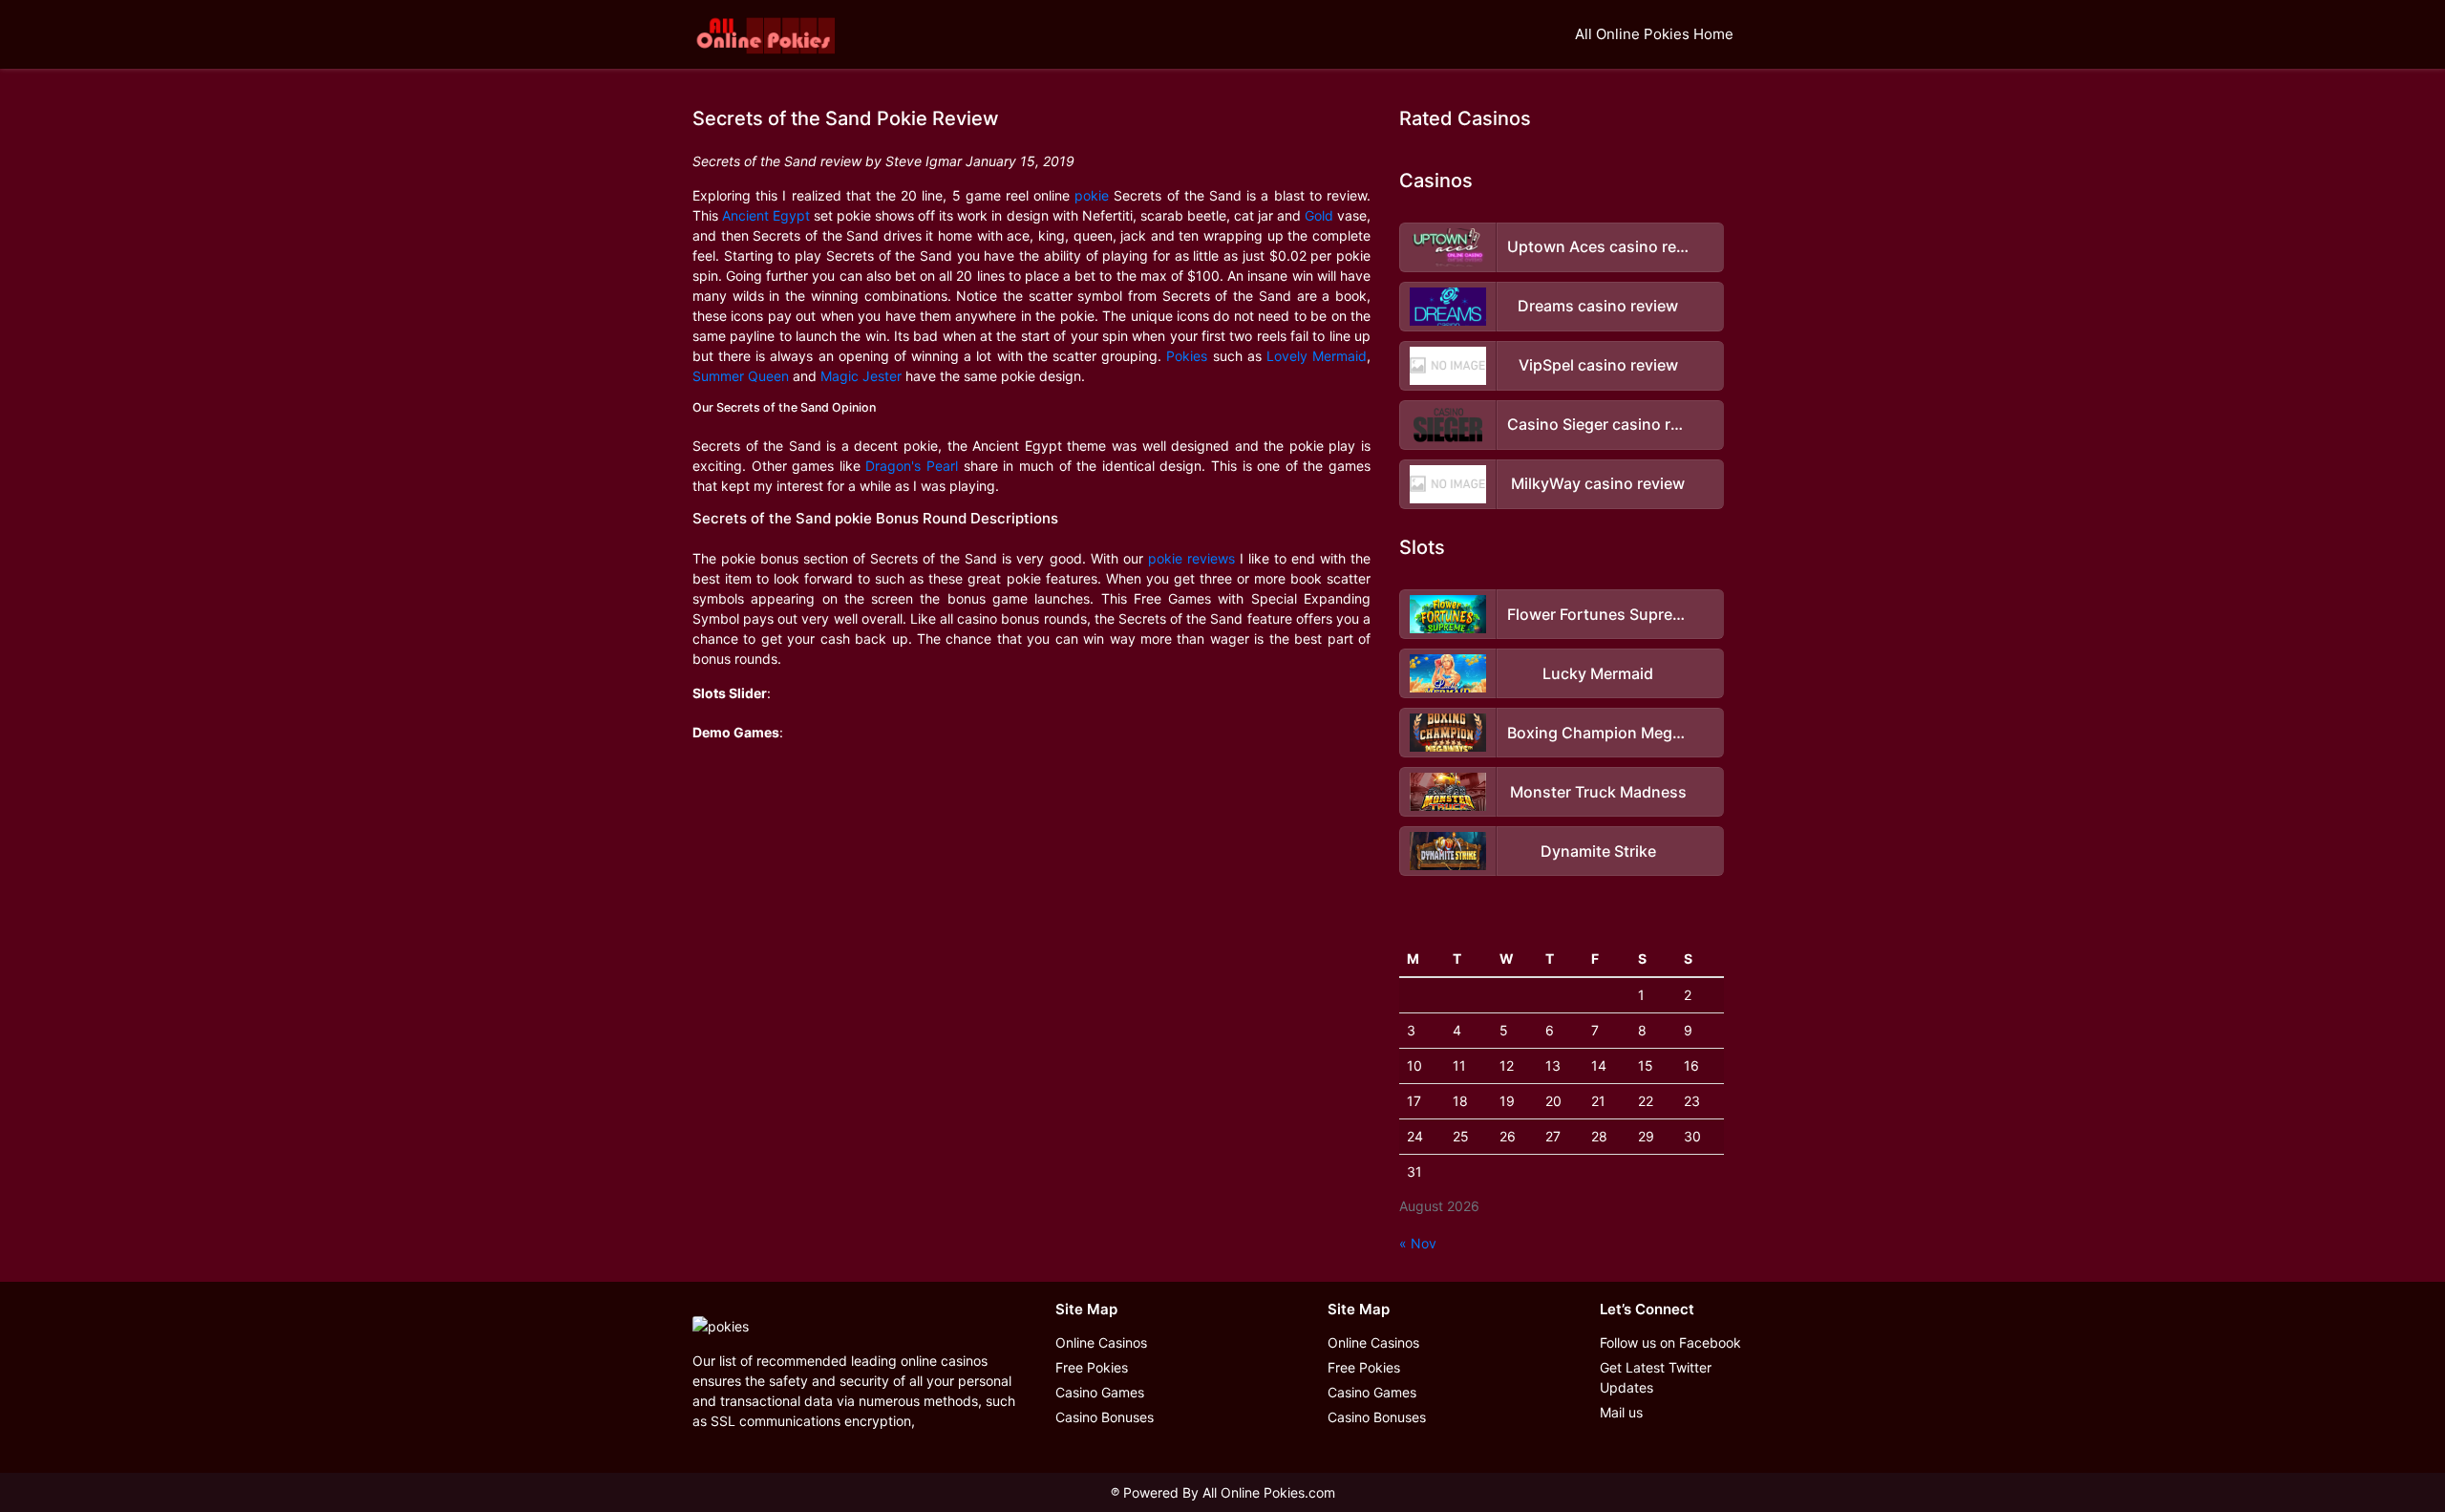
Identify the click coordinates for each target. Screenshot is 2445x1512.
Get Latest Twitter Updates (1656, 1377)
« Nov (1418, 1243)
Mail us (1621, 1412)
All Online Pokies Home (1654, 34)
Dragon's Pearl (912, 466)
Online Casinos (1101, 1342)
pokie (1092, 195)
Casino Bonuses (1105, 1417)
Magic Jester (861, 376)
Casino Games (1100, 1392)
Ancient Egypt (766, 215)
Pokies (1187, 356)
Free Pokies (1092, 1367)
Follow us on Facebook (1670, 1342)
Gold (1319, 215)
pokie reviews (1191, 558)
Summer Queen (741, 376)
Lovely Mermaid (1317, 356)
